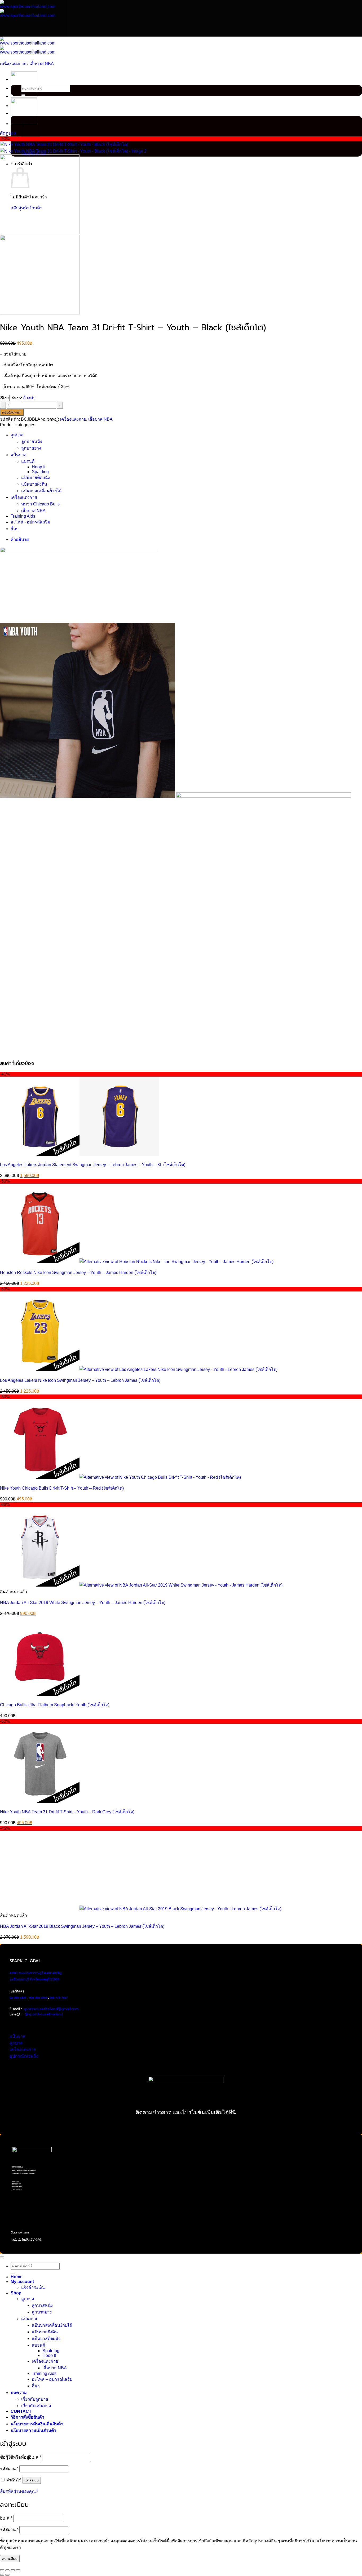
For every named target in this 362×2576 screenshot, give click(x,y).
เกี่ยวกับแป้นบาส (36, 2406)
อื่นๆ (15, 529)
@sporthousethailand (44, 2014)
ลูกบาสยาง (31, 448)
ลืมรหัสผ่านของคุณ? (19, 2491)
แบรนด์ (28, 461)
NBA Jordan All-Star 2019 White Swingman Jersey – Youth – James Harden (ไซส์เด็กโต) (83, 1603)
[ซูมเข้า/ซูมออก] (2, 2570)
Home (17, 2277)
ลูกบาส (17, 435)
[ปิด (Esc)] (18, 2570)
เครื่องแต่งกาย (13, 64)
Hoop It (39, 467)
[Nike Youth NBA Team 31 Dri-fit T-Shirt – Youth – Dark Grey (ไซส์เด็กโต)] (24, 97)
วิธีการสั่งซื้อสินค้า (27, 2417)
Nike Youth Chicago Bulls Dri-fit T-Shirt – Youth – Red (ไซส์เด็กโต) (62, 1488)
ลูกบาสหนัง (32, 441)
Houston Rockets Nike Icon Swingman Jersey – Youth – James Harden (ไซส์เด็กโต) (78, 1273)
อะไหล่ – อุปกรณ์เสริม (52, 2379)
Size (5, 398)
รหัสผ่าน (9, 2469)
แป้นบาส (19, 455)
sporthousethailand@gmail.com (51, 2009)
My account (22, 2282)
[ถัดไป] (7, 2575)
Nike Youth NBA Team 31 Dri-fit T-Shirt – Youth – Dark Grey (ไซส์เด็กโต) (67, 1812)
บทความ (19, 2393)
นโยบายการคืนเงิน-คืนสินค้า (37, 2424)
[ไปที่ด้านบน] (2, 2257)
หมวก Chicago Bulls (40, 504)
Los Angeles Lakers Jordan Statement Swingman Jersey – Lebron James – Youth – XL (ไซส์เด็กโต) (93, 1165)
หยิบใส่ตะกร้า (12, 412)
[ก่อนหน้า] (2, 2575)
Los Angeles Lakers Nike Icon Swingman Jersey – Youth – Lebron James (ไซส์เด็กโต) (80, 1380)
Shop (16, 2293)
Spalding (40, 472)
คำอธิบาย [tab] (20, 539)
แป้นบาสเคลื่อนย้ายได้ (41, 491)
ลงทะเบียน (10, 2559)
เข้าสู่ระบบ (32, 2480)
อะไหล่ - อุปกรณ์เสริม (30, 522)
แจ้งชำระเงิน (33, 2287)
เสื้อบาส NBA (42, 64)
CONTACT (21, 2411)
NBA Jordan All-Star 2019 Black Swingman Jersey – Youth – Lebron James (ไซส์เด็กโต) (82, 1926)
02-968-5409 (18, 1998)
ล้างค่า (29, 398)
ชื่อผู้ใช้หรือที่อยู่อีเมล (21, 2457)
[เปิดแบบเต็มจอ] (7, 2570)
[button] (8, 133)
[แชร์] (13, 2570)
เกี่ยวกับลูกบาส (35, 2399)
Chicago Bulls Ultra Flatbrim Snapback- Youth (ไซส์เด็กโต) (55, 1705)
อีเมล (6, 2518)
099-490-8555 (38, 1998)
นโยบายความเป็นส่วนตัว (33, 2430)
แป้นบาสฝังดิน (34, 484)
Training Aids (23, 516)
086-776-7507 (59, 1998)
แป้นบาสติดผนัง (36, 478)
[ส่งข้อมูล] (13, 2273)
